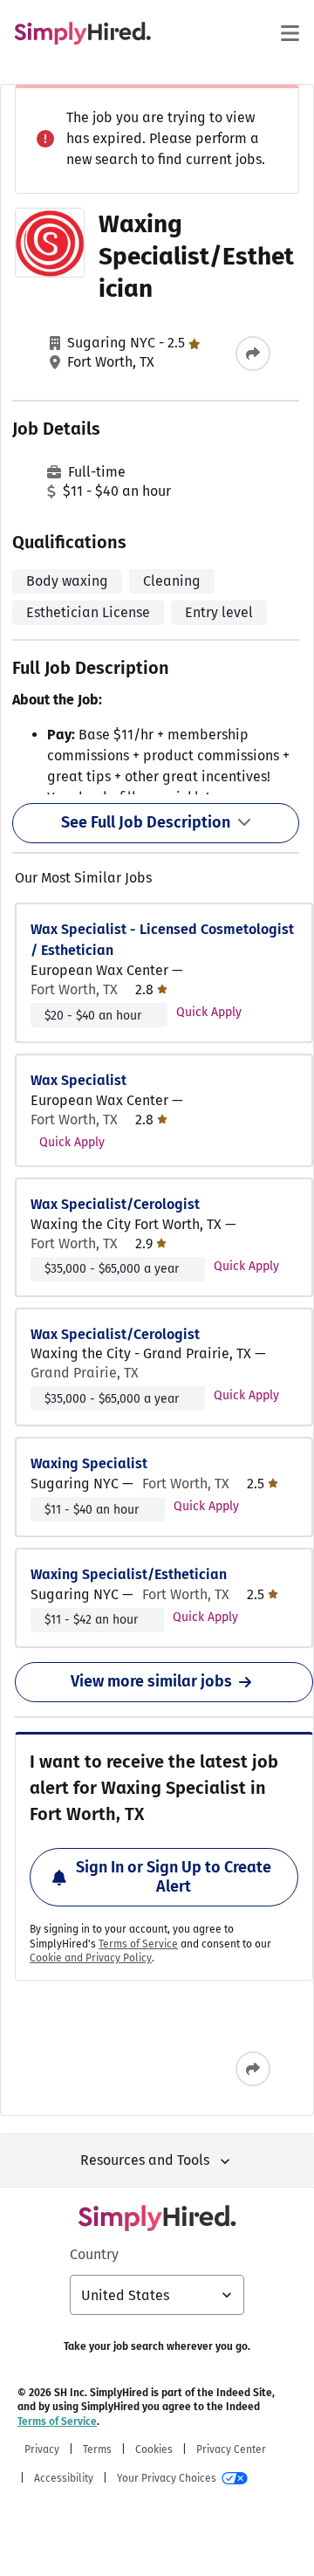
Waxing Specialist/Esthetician (129, 1574)
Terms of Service (138, 1944)
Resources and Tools (145, 2160)
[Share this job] (253, 354)
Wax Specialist (78, 1080)
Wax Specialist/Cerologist (115, 1204)
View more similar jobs (151, 1681)
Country (94, 2254)
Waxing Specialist (89, 1463)
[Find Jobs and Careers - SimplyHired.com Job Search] (82, 33)
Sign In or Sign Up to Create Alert (174, 1877)
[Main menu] (290, 33)
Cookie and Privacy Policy (91, 1958)
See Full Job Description (146, 822)
